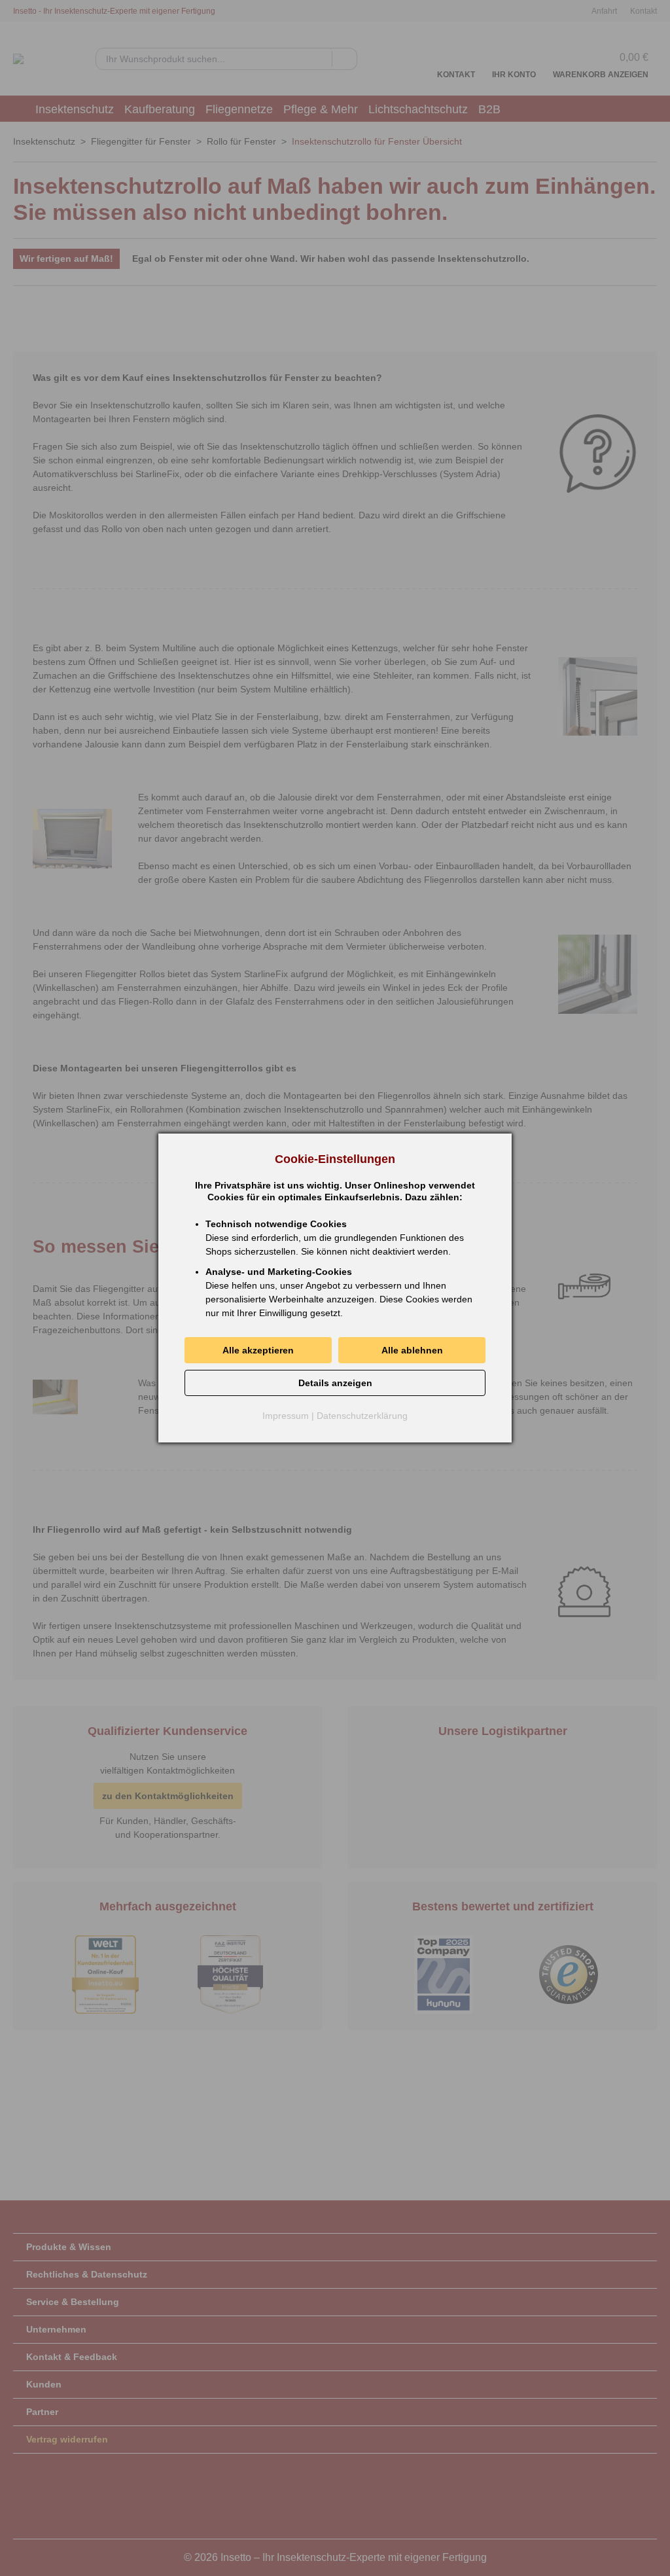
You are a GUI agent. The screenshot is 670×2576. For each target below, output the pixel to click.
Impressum (286, 1416)
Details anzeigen (335, 1383)
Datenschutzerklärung (362, 1416)
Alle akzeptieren (258, 1350)
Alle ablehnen (412, 1350)
